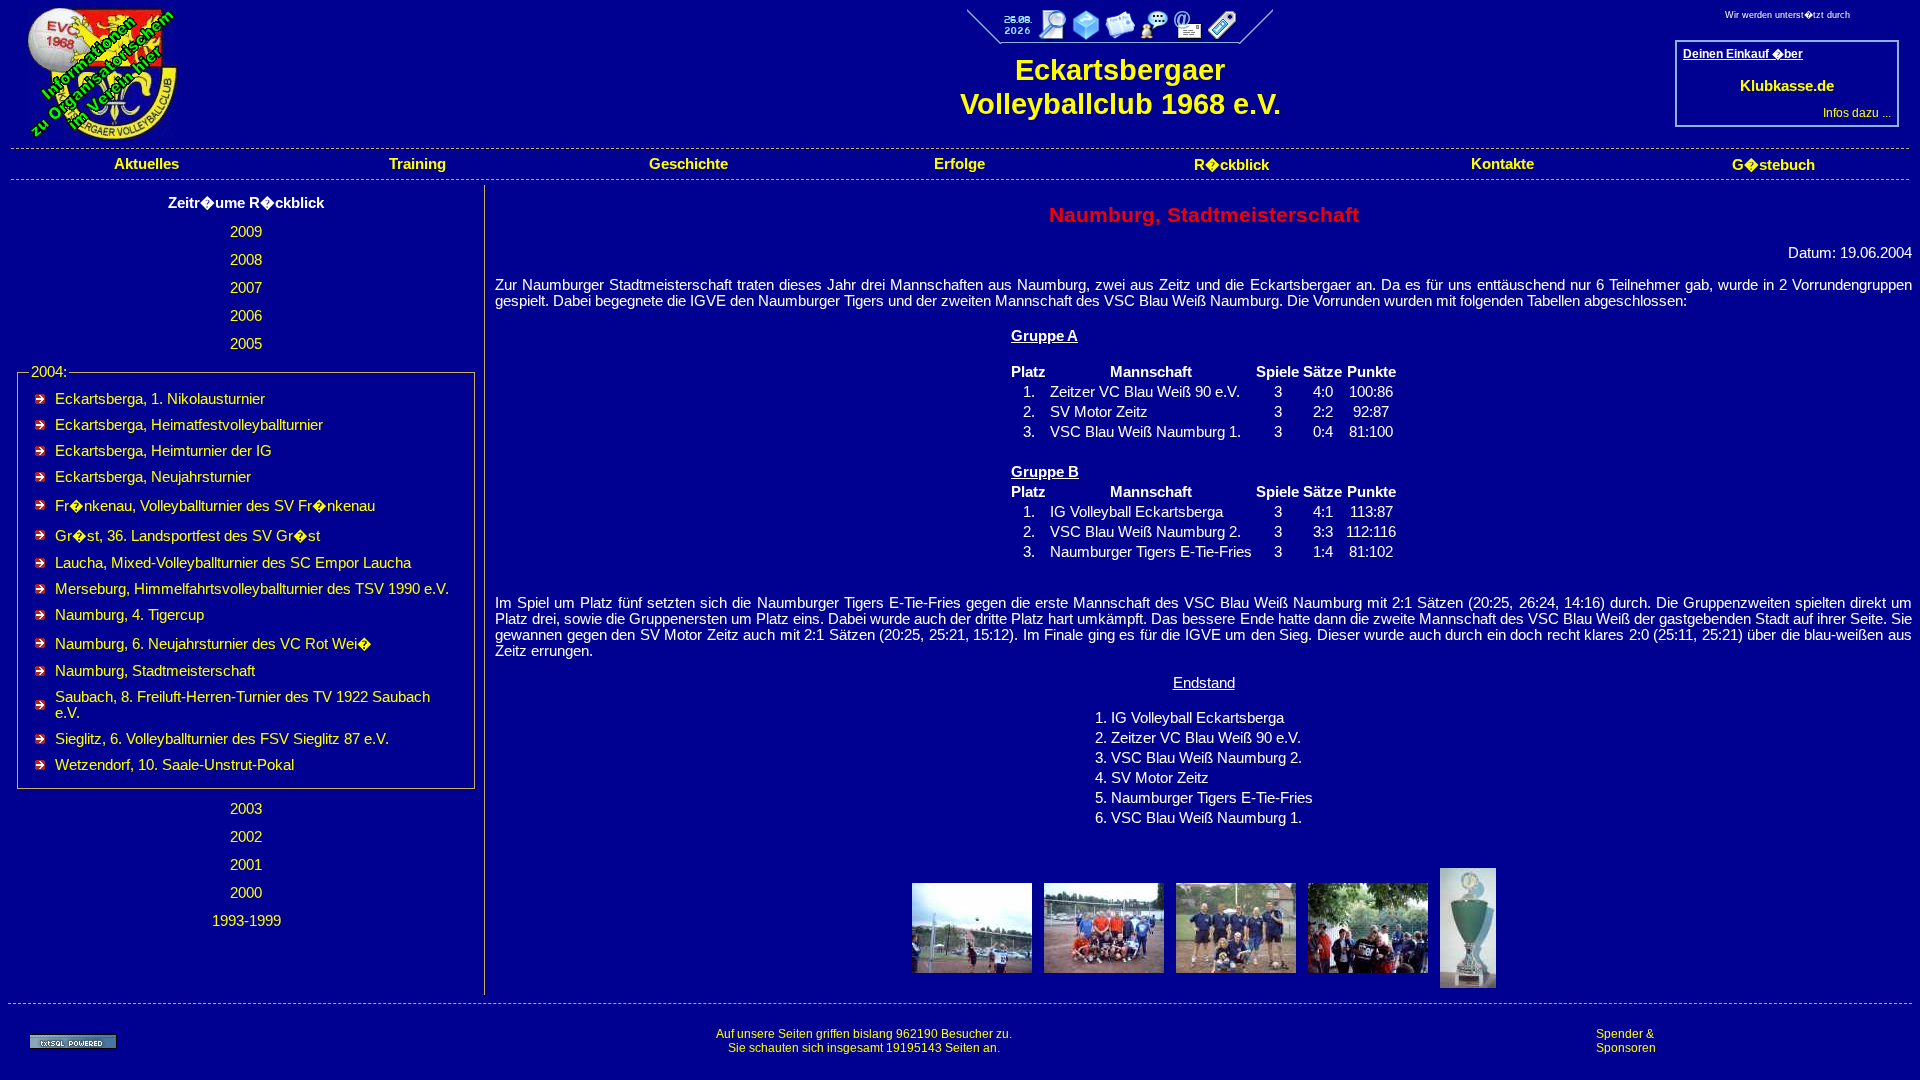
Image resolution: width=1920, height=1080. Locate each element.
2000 (246, 893)
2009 (246, 232)
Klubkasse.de (1787, 86)
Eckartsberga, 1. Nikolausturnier (160, 399)
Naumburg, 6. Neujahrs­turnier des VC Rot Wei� (213, 644)
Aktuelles (146, 164)
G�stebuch (1773, 165)
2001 (246, 865)
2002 (246, 837)
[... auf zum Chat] (1154, 25)
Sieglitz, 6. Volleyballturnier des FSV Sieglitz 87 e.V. (222, 739)
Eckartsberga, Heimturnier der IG (163, 451)
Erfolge (959, 164)
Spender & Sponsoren (1626, 1041)
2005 (246, 344)
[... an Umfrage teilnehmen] (1086, 35)
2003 (246, 809)
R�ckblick (1231, 165)
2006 (246, 316)
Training (417, 164)
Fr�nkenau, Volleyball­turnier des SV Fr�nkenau (215, 506)
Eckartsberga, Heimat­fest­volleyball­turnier (189, 425)
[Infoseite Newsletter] (1120, 35)
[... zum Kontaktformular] (1188, 35)
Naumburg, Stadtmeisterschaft (155, 671)
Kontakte (1502, 164)
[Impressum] (1222, 35)
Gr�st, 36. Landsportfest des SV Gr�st (187, 536)
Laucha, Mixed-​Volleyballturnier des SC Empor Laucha (233, 563)
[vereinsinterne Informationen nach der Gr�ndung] (92, 135)
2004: (49, 372)
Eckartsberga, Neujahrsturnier (153, 477)
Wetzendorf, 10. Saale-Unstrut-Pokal (174, 765)
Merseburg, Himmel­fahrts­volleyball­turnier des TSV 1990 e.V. (252, 589)
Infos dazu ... (1857, 113)
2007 (246, 288)
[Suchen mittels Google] (1052, 35)
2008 (246, 260)
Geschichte (688, 164)
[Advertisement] (1790, 1041)
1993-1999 (246, 921)
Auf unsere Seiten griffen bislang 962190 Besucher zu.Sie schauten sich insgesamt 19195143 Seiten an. (864, 1041)
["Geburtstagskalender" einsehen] (1018, 35)
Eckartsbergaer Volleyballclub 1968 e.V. (1120, 86)
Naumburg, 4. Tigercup (129, 615)
